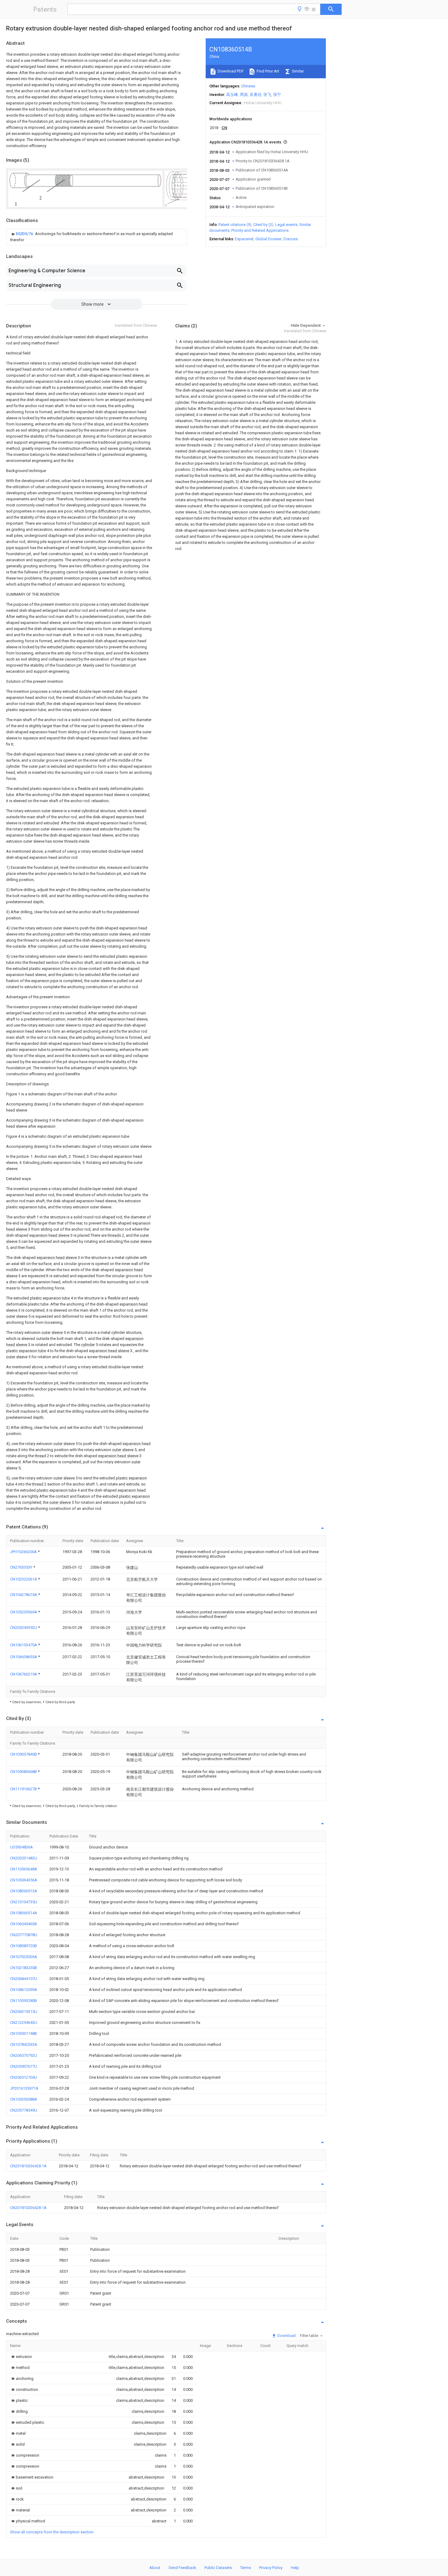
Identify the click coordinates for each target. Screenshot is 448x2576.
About (155, 2568)
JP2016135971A (24, 2088)
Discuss (291, 239)
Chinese (248, 86)
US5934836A (21, 1847)
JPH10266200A (24, 1552)
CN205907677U (24, 2066)
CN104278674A (24, 1595)
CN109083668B (24, 1772)
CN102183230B (23, 1968)
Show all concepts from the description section (52, 2532)
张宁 (277, 95)
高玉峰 (232, 95)
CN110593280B (23, 2001)
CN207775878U (24, 1935)
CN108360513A (24, 1891)
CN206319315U (24, 2012)
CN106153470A (24, 1645)
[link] (97, 237)
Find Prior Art (267, 71)
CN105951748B (23, 2033)
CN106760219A (24, 1674)
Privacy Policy (271, 2568)
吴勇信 (256, 95)
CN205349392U (24, 1628)
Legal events (286, 225)
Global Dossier (268, 239)
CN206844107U (24, 1979)
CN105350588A (24, 2099)
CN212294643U (24, 2023)
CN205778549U (24, 2110)
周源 (244, 95)
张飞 (267, 95)
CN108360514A (24, 1913)
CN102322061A (24, 1579)
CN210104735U (24, 1902)
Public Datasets (218, 2568)
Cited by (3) (263, 225)
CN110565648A (24, 1869)
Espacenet (244, 239)
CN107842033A (24, 2044)
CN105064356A (24, 1880)
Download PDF (230, 71)
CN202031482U (24, 1858)
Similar (297, 71)
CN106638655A (24, 1657)
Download (286, 2336)
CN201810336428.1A (28, 2166)
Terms (245, 2568)
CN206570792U (24, 2055)
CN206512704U (24, 2077)
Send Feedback (182, 2568)
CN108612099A (24, 1990)
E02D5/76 (25, 234)
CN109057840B (24, 1754)
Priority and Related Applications (260, 230)
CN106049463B (23, 1924)
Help (295, 2568)
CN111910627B (24, 1789)
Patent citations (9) (235, 225)
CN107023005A (24, 1957)
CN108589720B (23, 1946)
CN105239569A (24, 1612)
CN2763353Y (22, 1567)
